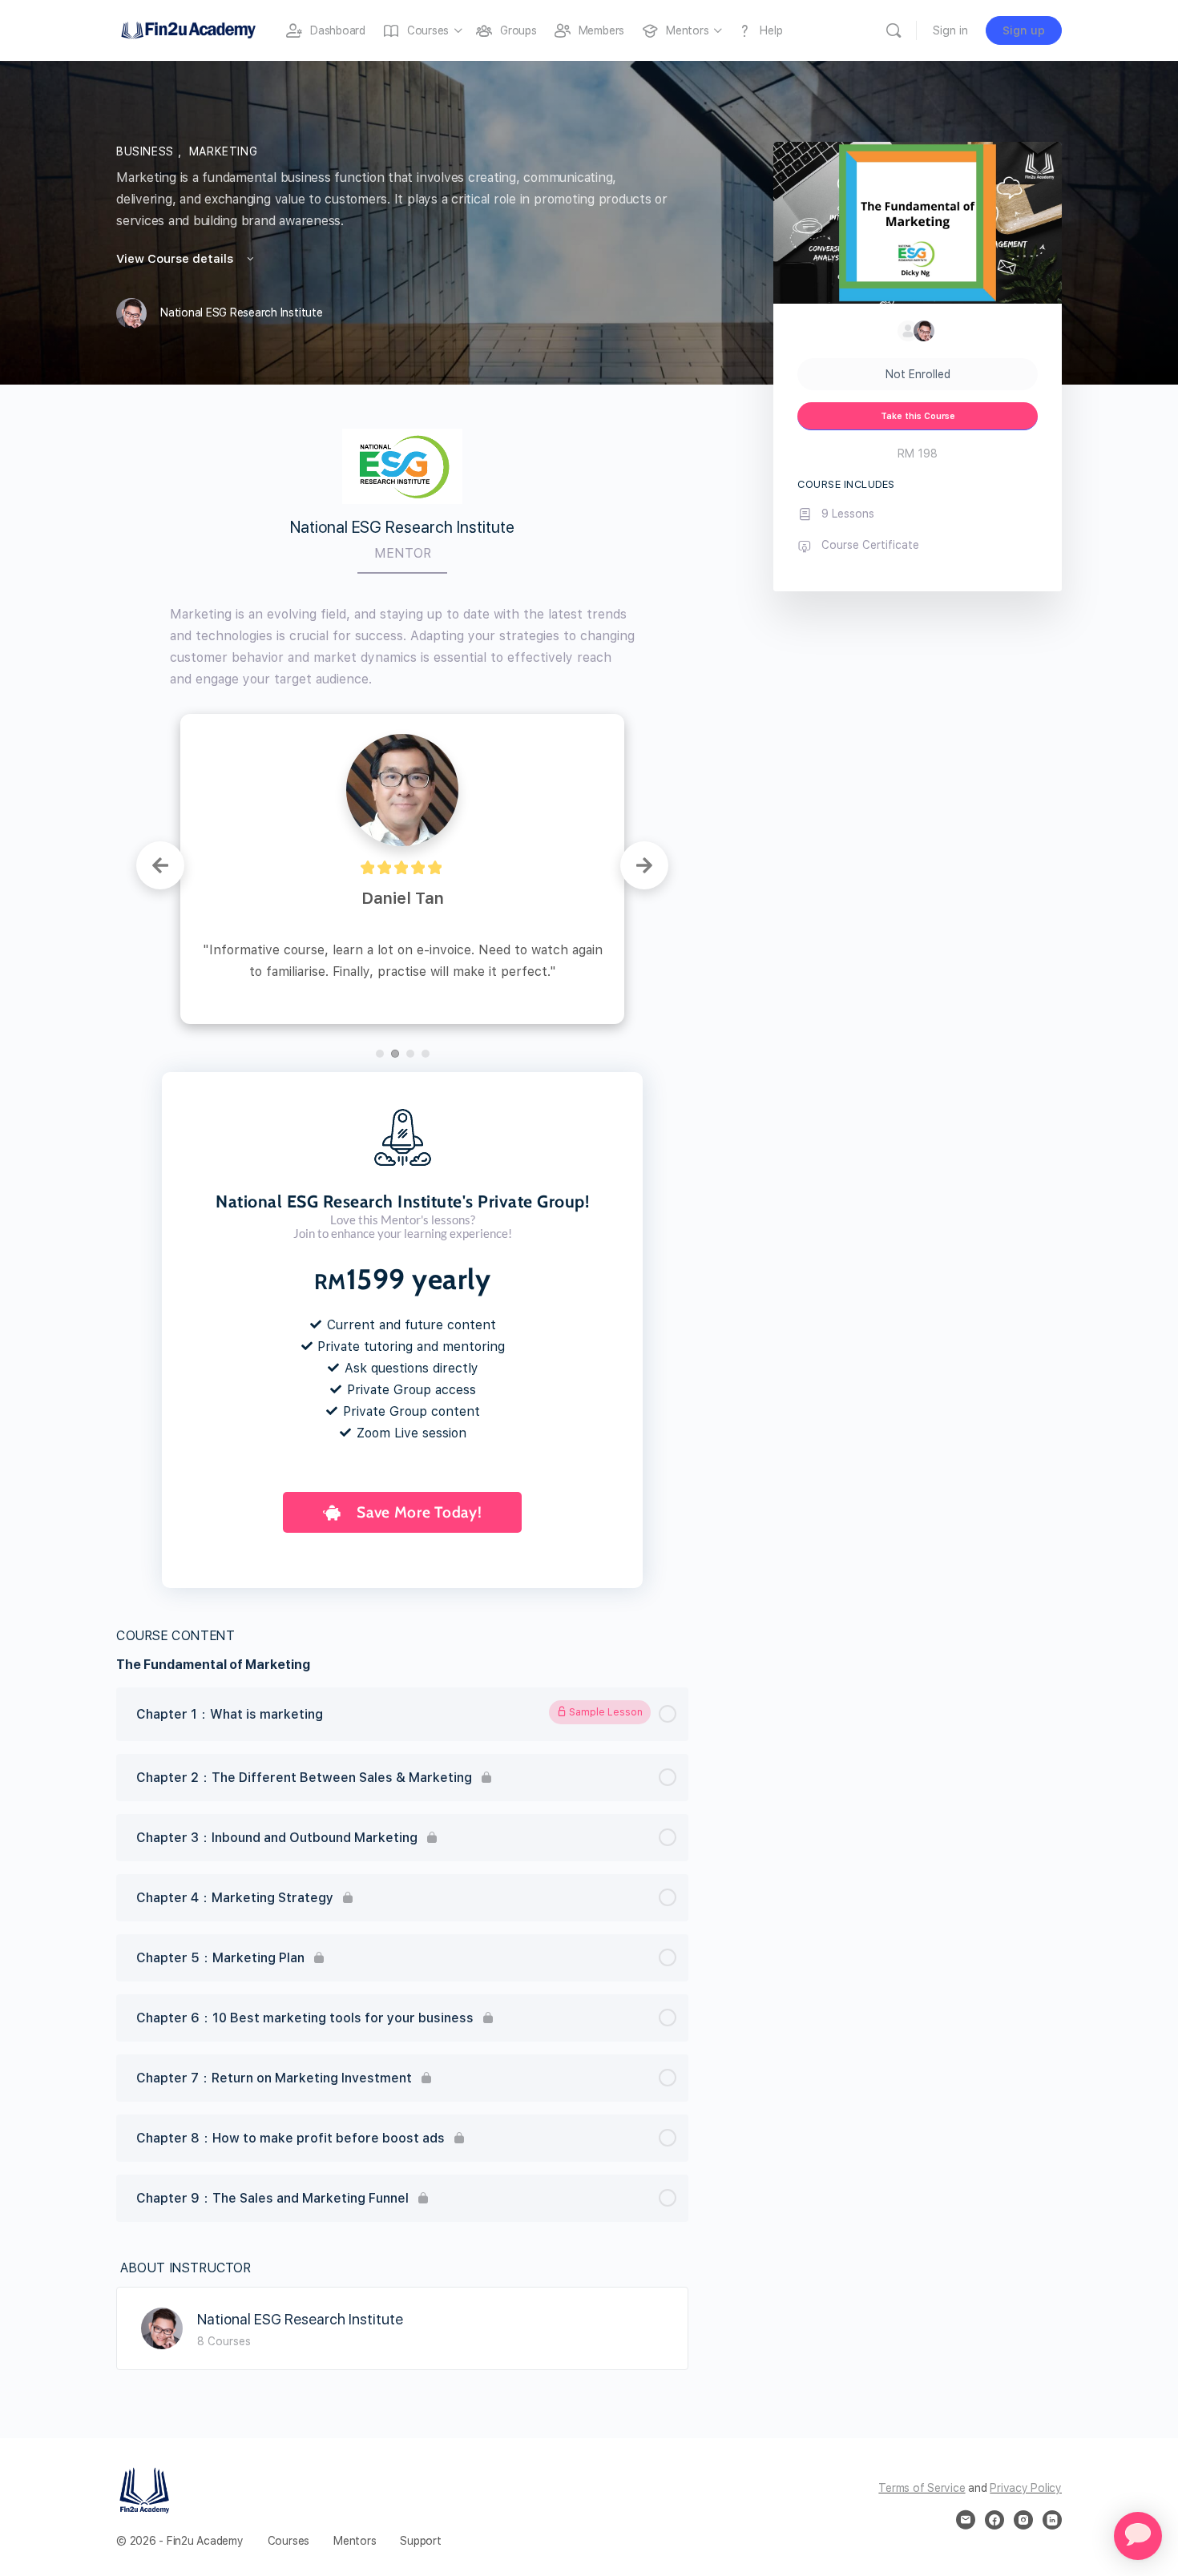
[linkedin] (1052, 2429)
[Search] (894, 30)
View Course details (176, 259)
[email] (966, 2429)
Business (147, 151)
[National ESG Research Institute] (162, 2237)
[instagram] (1023, 2429)
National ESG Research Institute (300, 2229)
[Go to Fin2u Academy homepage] (188, 28)
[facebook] (994, 2429)
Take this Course (918, 416)
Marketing (224, 151)
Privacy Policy (1026, 2397)
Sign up (1024, 30)
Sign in (950, 30)
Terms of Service (922, 2397)
